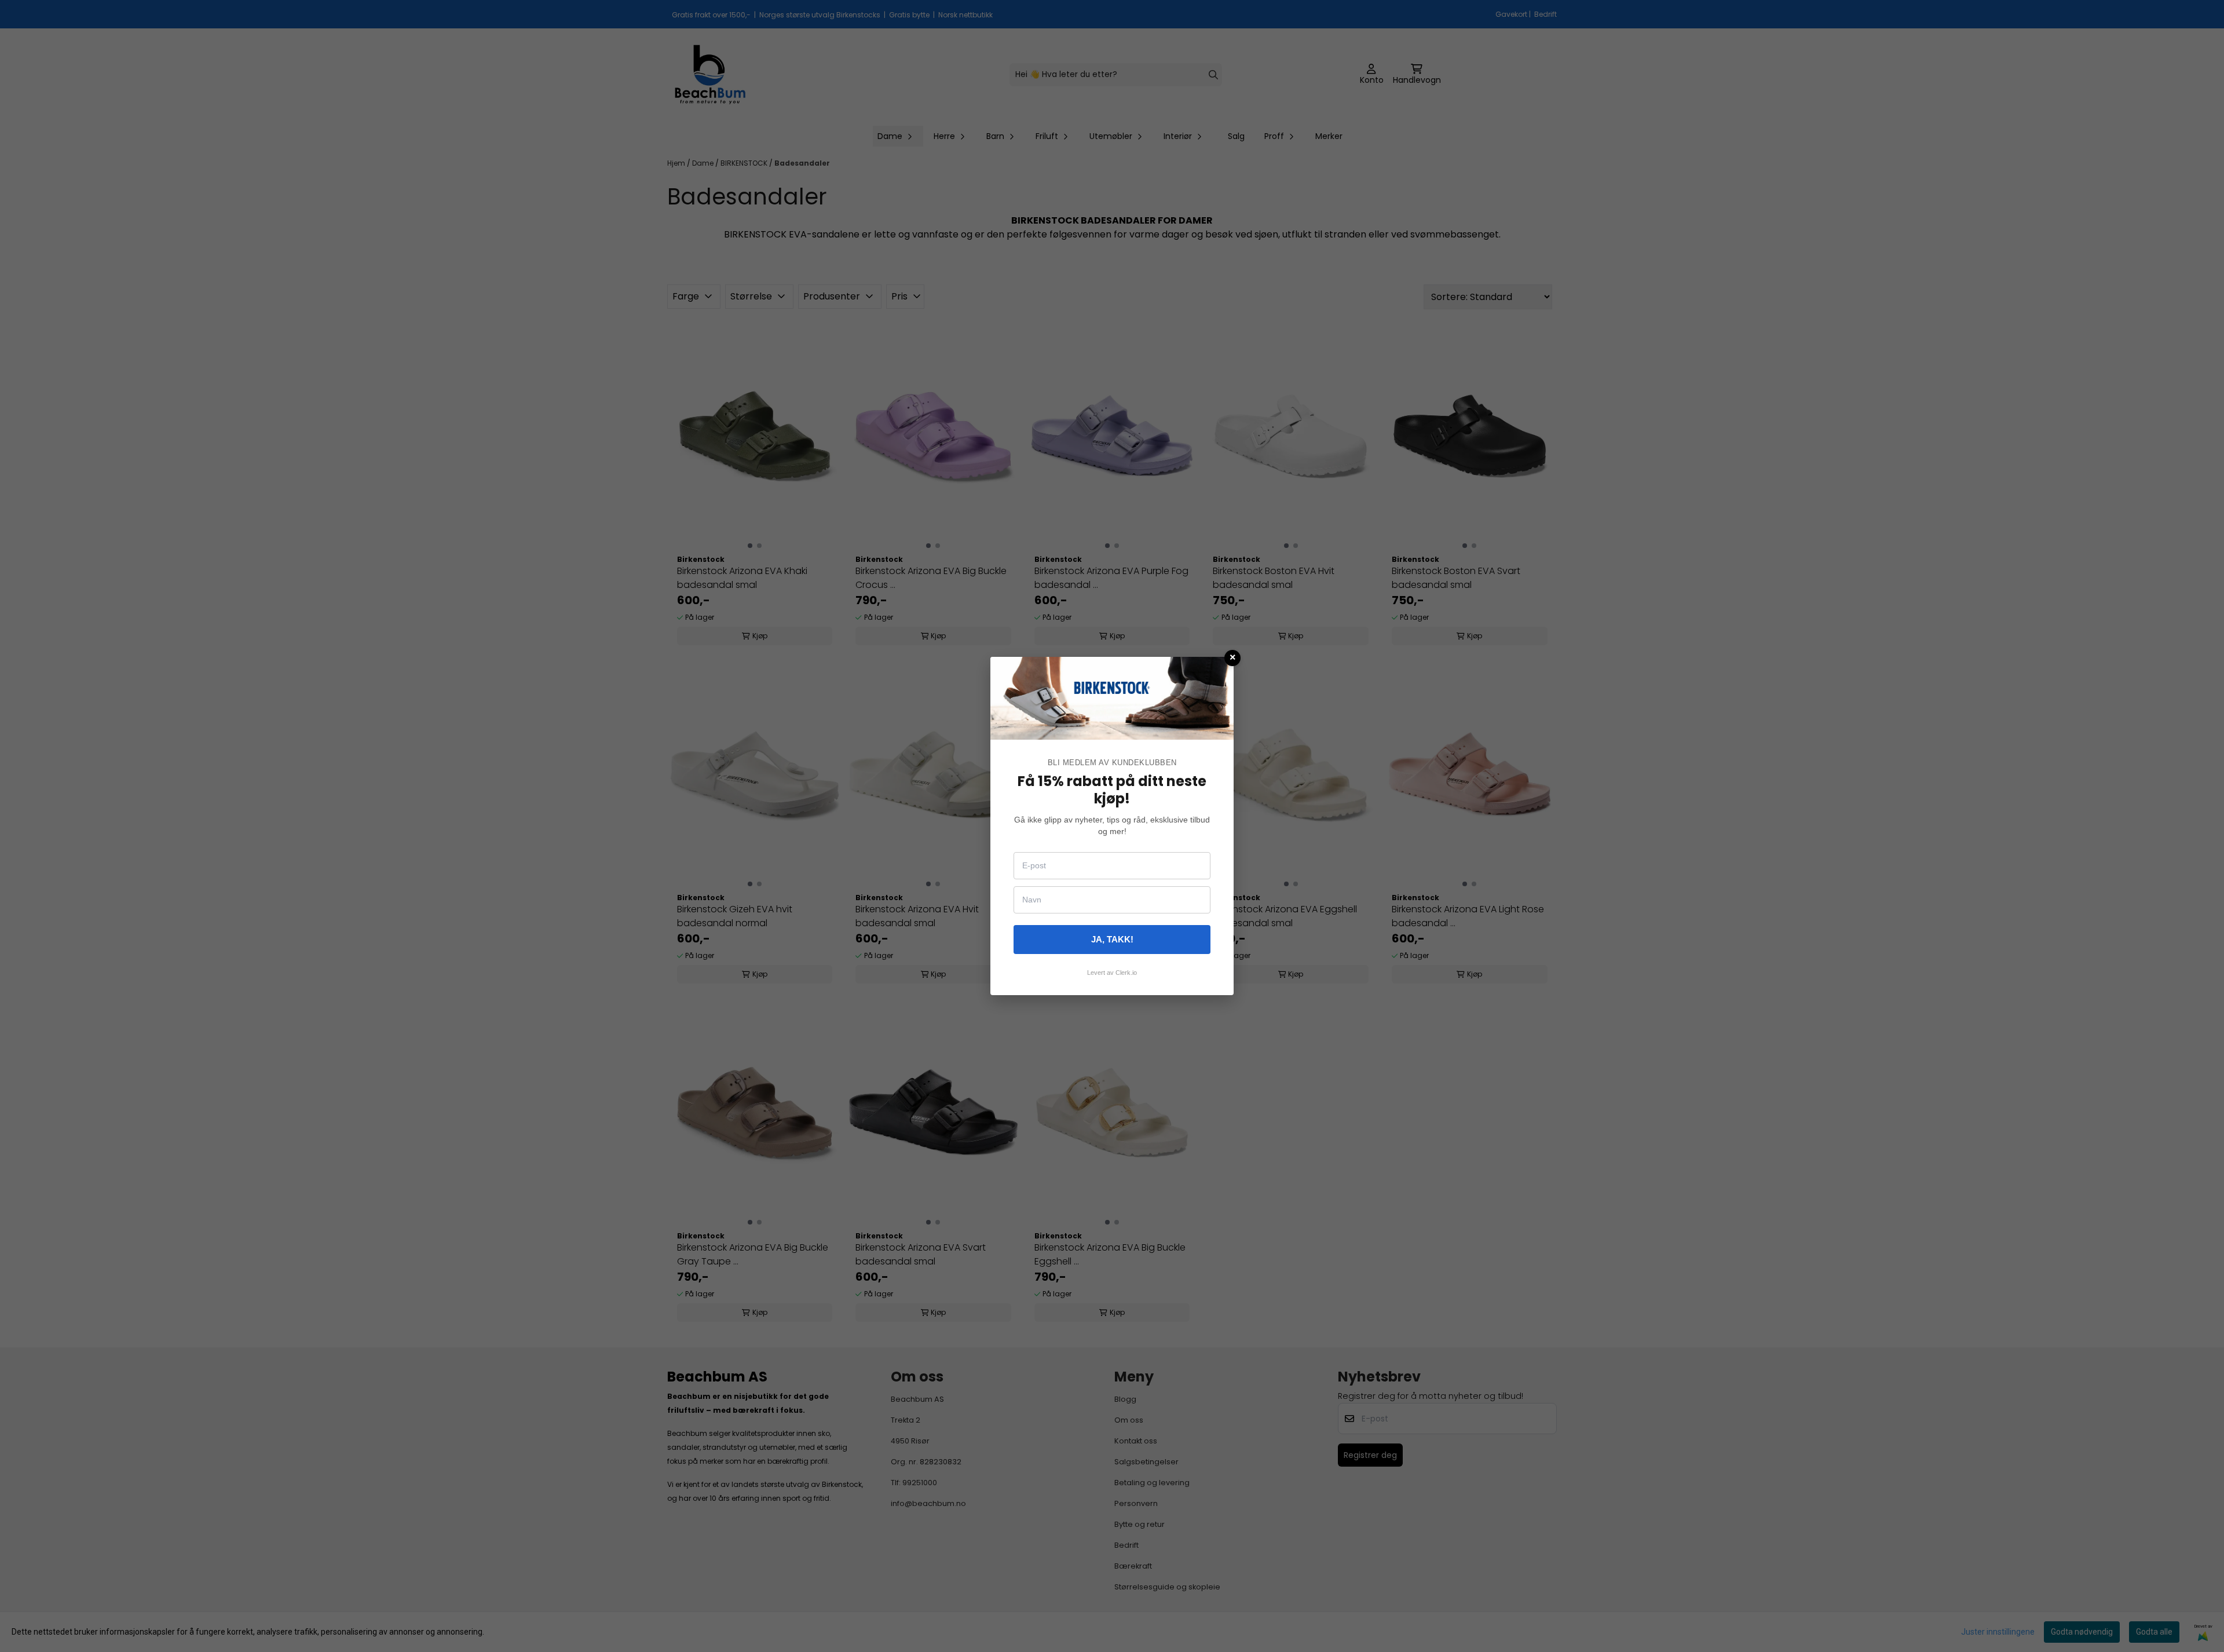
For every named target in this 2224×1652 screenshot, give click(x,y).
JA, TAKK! (1112, 939)
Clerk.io (1126, 973)
